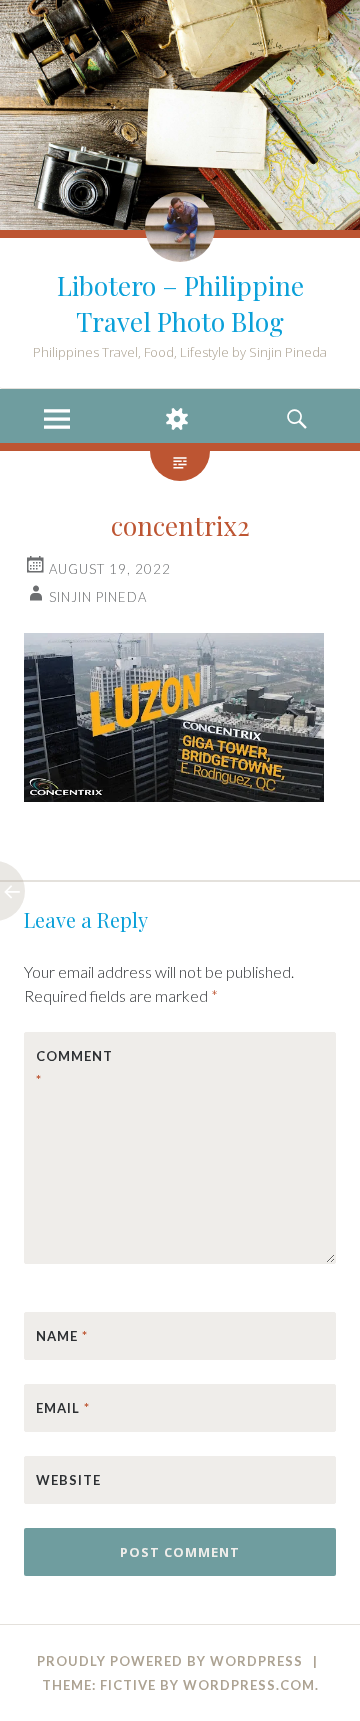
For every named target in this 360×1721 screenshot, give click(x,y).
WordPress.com (249, 1685)
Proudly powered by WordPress (170, 1661)
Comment (74, 1068)
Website (68, 1480)
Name (62, 1336)
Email (63, 1408)
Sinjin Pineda (98, 597)
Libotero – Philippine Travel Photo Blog (180, 303)
